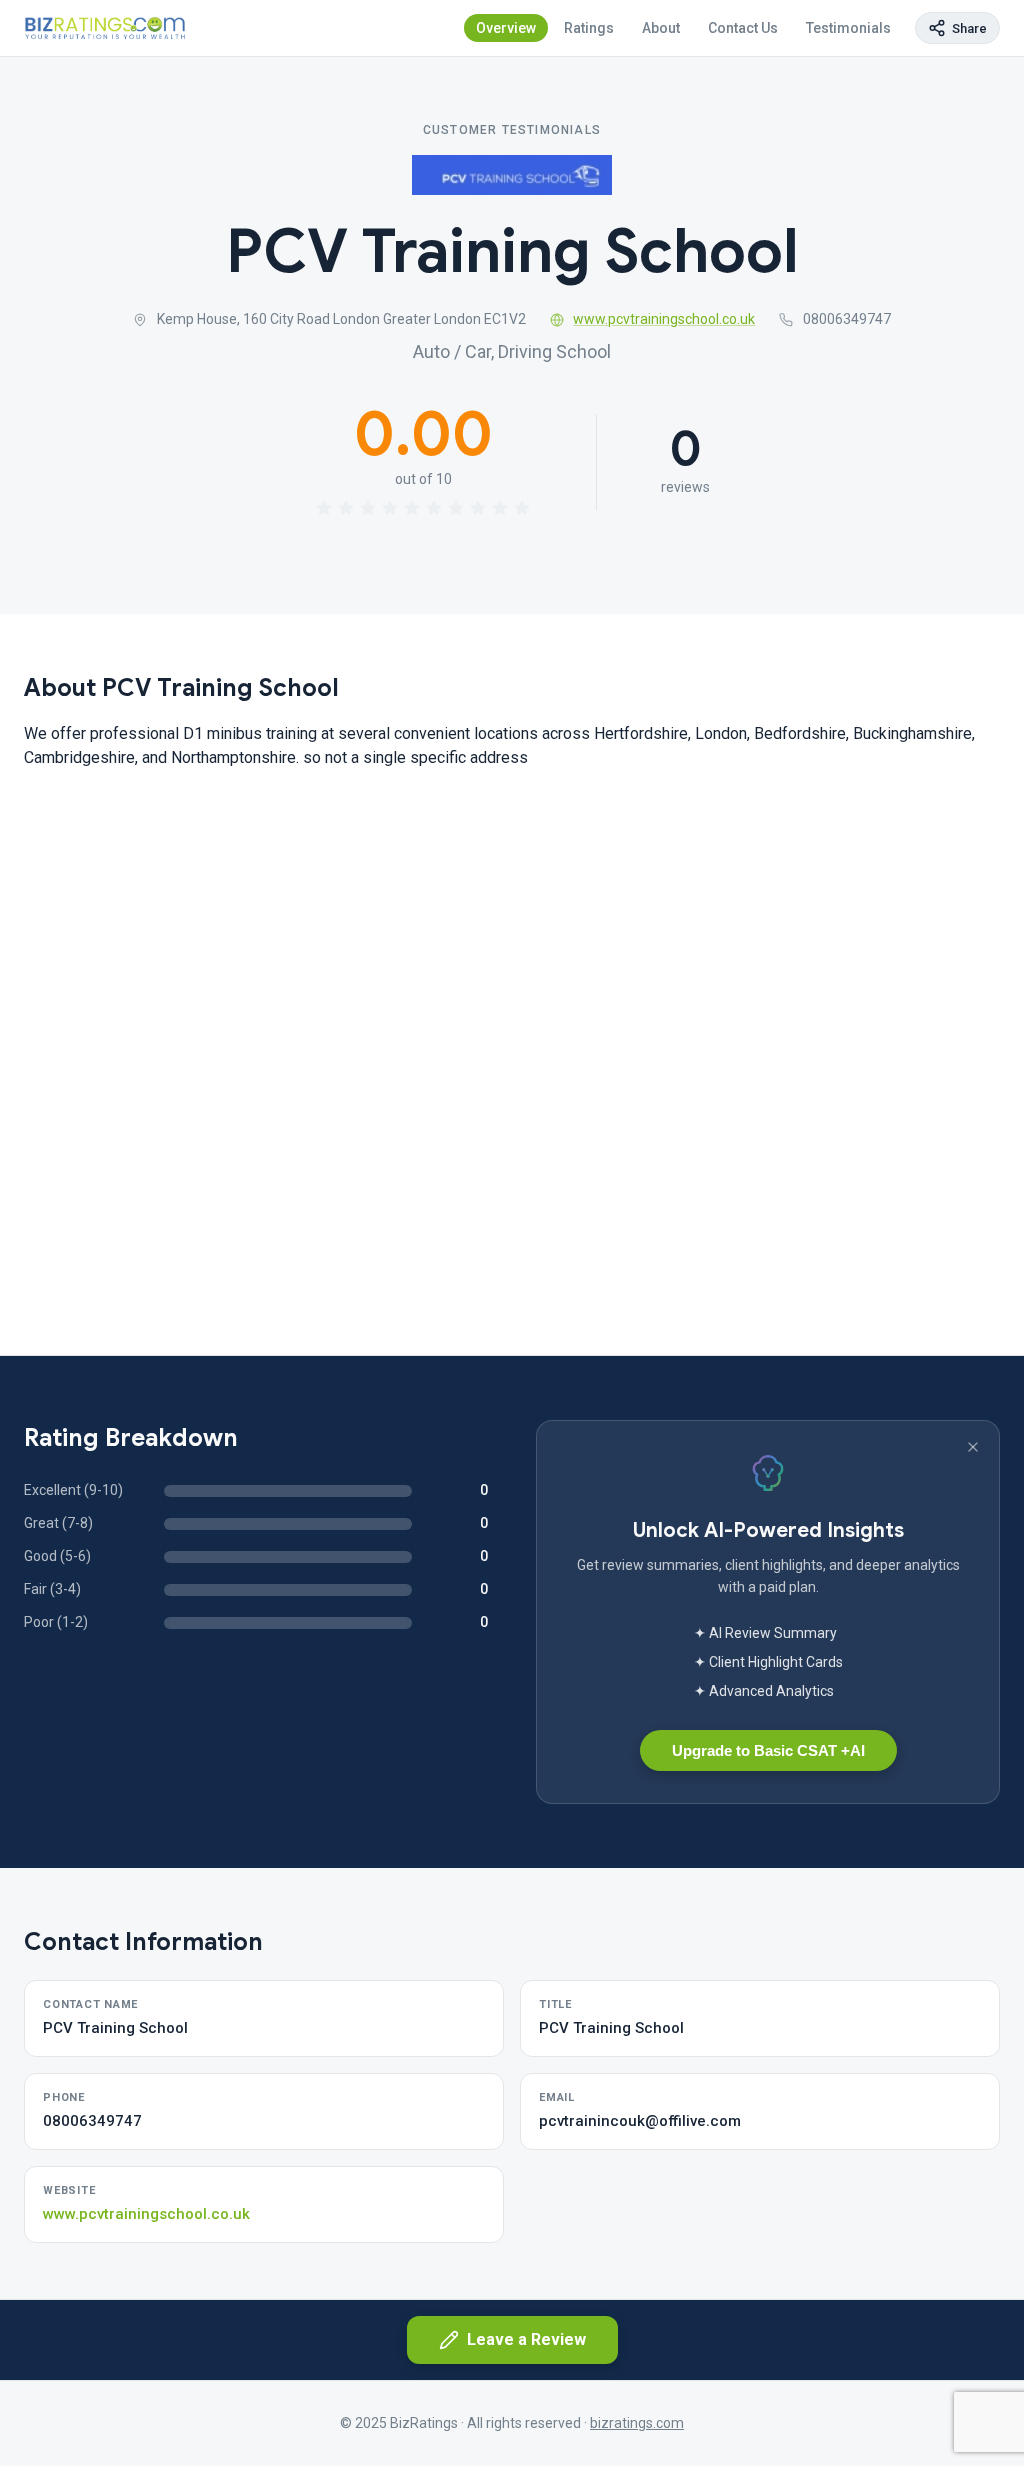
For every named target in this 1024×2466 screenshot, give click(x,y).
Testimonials (848, 28)
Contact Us (743, 28)
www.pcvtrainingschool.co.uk (664, 319)
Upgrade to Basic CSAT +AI (768, 1750)
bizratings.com (637, 2423)
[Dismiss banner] (973, 1447)
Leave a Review (526, 2339)
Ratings (589, 28)
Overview (506, 28)
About (661, 28)
